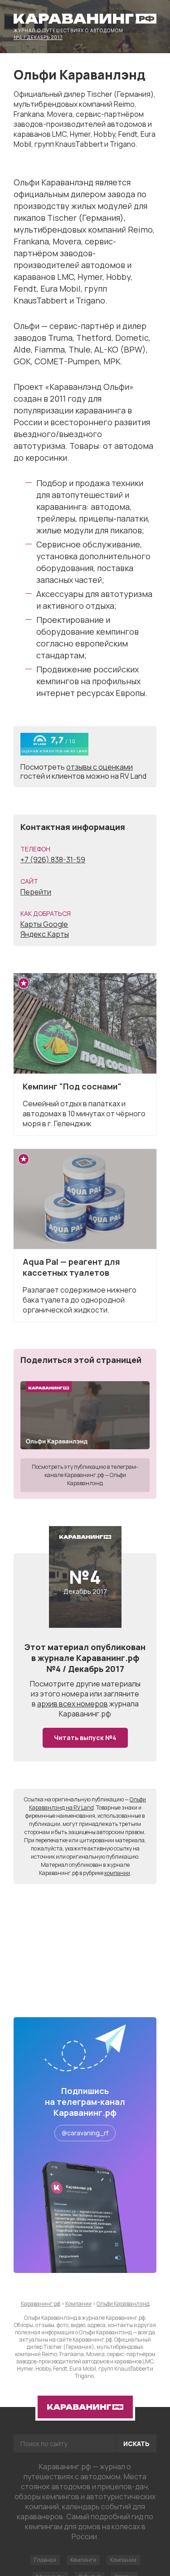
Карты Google (44, 924)
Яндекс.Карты (45, 934)
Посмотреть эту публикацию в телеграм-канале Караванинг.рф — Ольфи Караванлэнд (85, 1475)
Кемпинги (83, 2560)
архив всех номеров (73, 1704)
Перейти (36, 892)
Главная (45, 2560)
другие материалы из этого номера (86, 1689)
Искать (136, 2444)
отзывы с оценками (100, 767)
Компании (123, 2560)
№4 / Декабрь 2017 (38, 37)
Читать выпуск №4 (85, 1738)
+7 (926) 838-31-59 (53, 860)
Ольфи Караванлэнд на (88, 1803)
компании (117, 1873)
